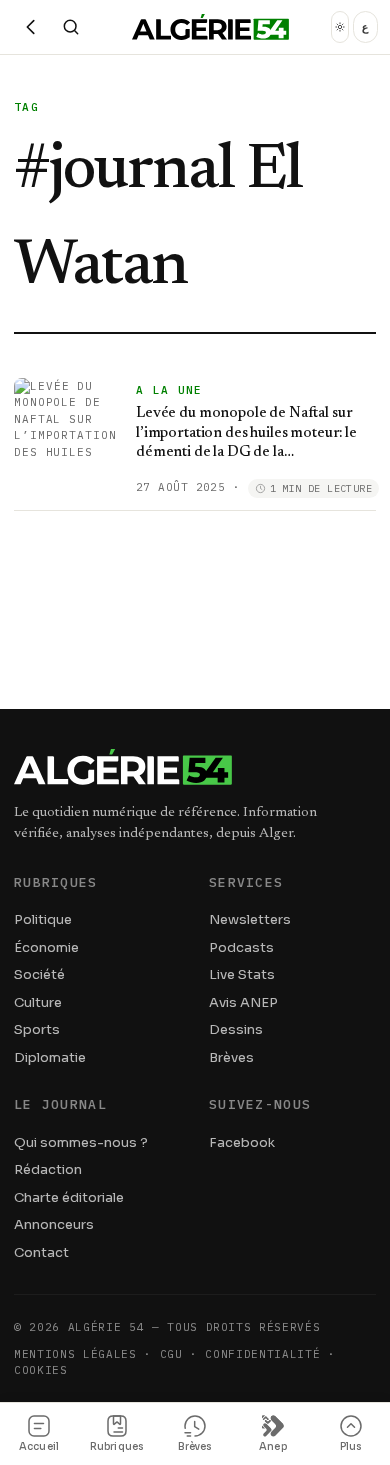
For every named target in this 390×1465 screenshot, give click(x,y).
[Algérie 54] (210, 27)
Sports (37, 1029)
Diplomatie (50, 1057)
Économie (46, 947)
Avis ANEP (243, 1002)
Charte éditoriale (69, 1197)
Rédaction (48, 1169)
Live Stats (242, 974)
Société (39, 974)
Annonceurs (54, 1224)
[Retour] (31, 27)
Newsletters (250, 919)
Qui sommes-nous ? (81, 1142)
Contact (41, 1252)
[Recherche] (71, 27)
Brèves (231, 1057)
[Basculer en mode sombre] (340, 27)
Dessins (236, 1029)
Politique (43, 919)
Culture (38, 1002)
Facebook (242, 1142)
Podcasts (241, 947)
